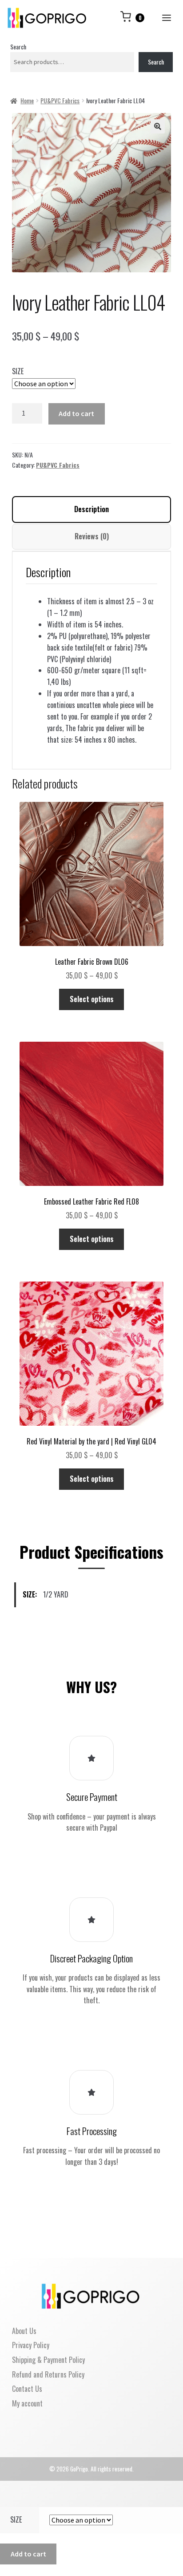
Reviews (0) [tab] (92, 536)
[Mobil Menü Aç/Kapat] (166, 18)
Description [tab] (91, 509)
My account (27, 2403)
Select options (92, 999)
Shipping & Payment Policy (48, 2360)
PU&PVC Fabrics (60, 100)
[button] (158, 126)
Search (18, 47)
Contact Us (27, 2389)
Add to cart (76, 413)
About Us (24, 2331)
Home (27, 100)
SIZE (18, 371)
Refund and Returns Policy (48, 2374)
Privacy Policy (31, 2345)
